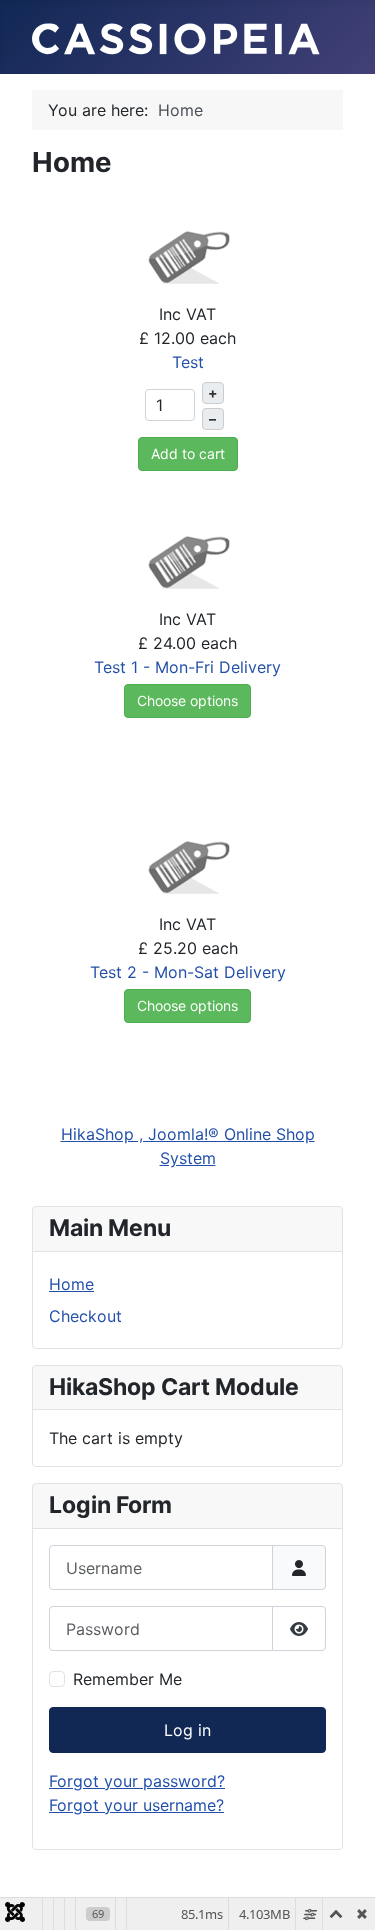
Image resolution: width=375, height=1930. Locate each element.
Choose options (187, 700)
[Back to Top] (340, 1893)
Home (71, 1284)
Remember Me (127, 1679)
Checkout (85, 1316)
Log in (187, 1730)
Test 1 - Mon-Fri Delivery (187, 667)
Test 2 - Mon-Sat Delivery (188, 972)
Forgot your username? (136, 1805)
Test (188, 362)
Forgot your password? (137, 1781)
